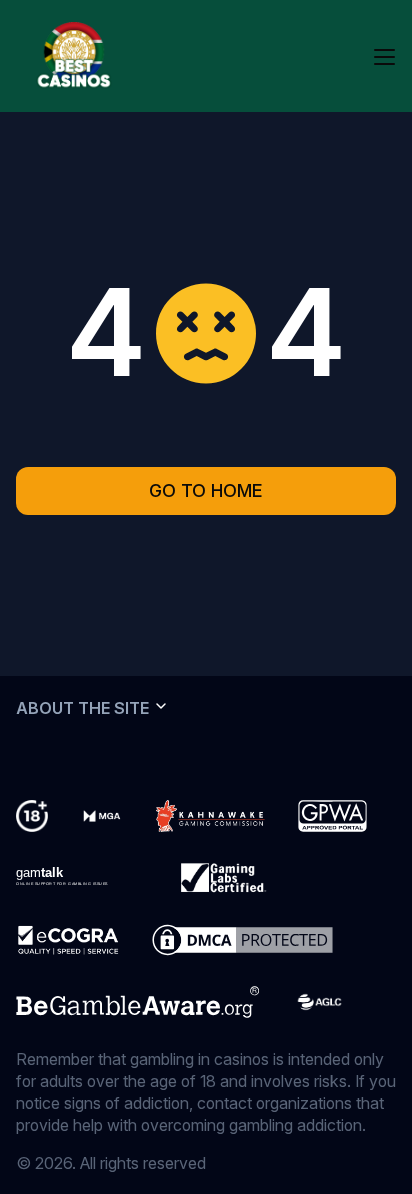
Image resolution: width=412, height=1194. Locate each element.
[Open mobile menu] (384, 56)
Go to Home (206, 490)
